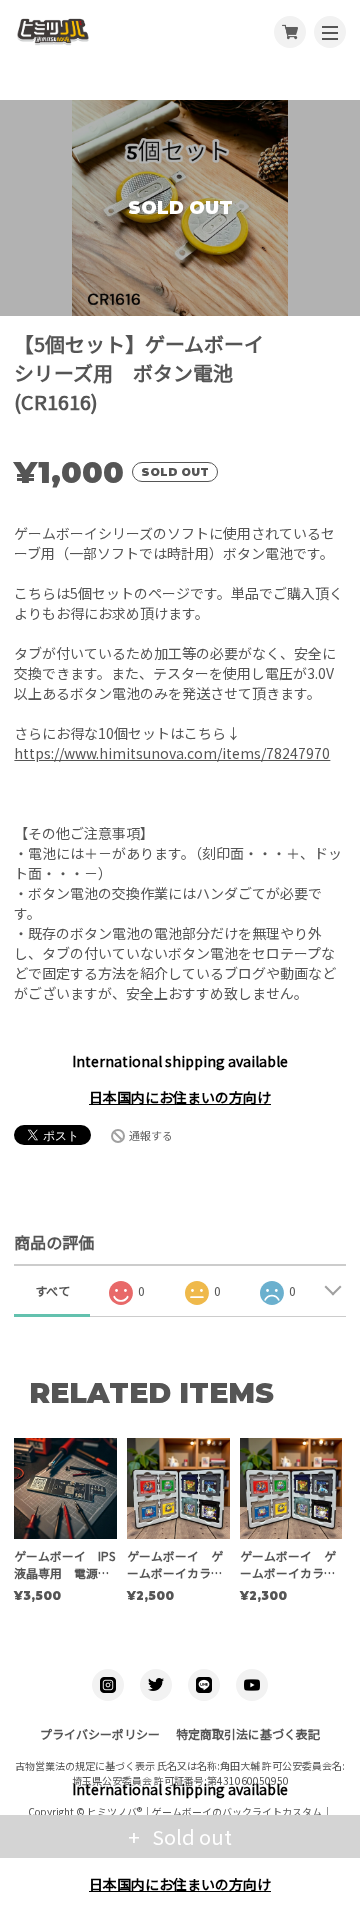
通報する (151, 1135)
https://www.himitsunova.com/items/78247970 (172, 753)
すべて (52, 1290)
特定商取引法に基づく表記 (248, 1733)
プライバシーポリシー (100, 1733)
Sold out (190, 1836)
